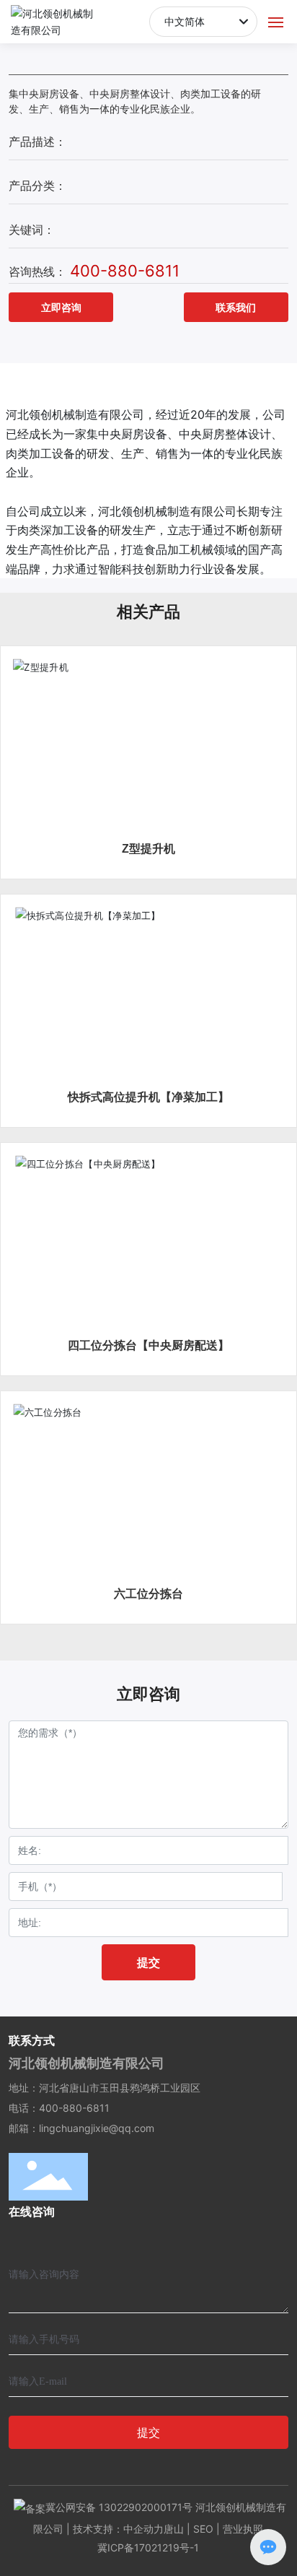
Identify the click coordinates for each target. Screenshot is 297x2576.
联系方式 (32, 2040)
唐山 (174, 2529)
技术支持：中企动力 (118, 2529)
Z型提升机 (148, 849)
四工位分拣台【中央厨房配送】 (148, 1345)
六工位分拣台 (148, 1594)
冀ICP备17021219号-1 (148, 2547)
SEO (203, 2529)
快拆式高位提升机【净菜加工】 (148, 1097)
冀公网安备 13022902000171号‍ (119, 2507)
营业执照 (243, 2529)
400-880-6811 (125, 271)
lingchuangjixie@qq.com (97, 2128)
